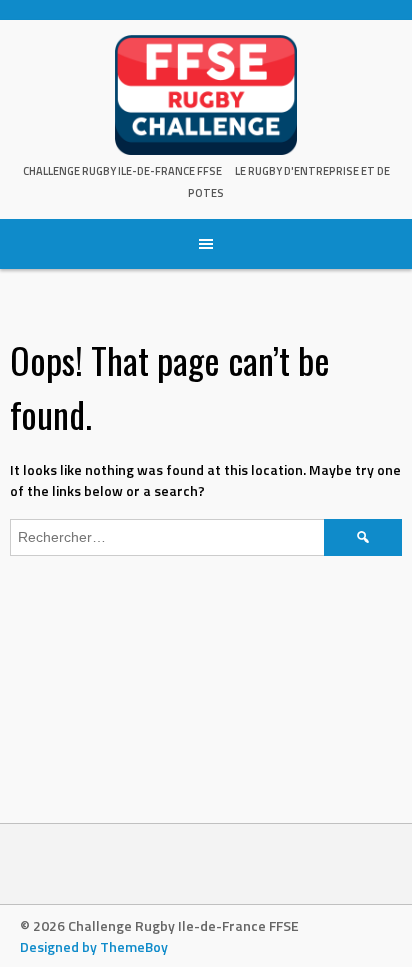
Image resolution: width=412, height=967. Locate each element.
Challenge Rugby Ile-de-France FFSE (122, 171)
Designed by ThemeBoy (94, 946)
